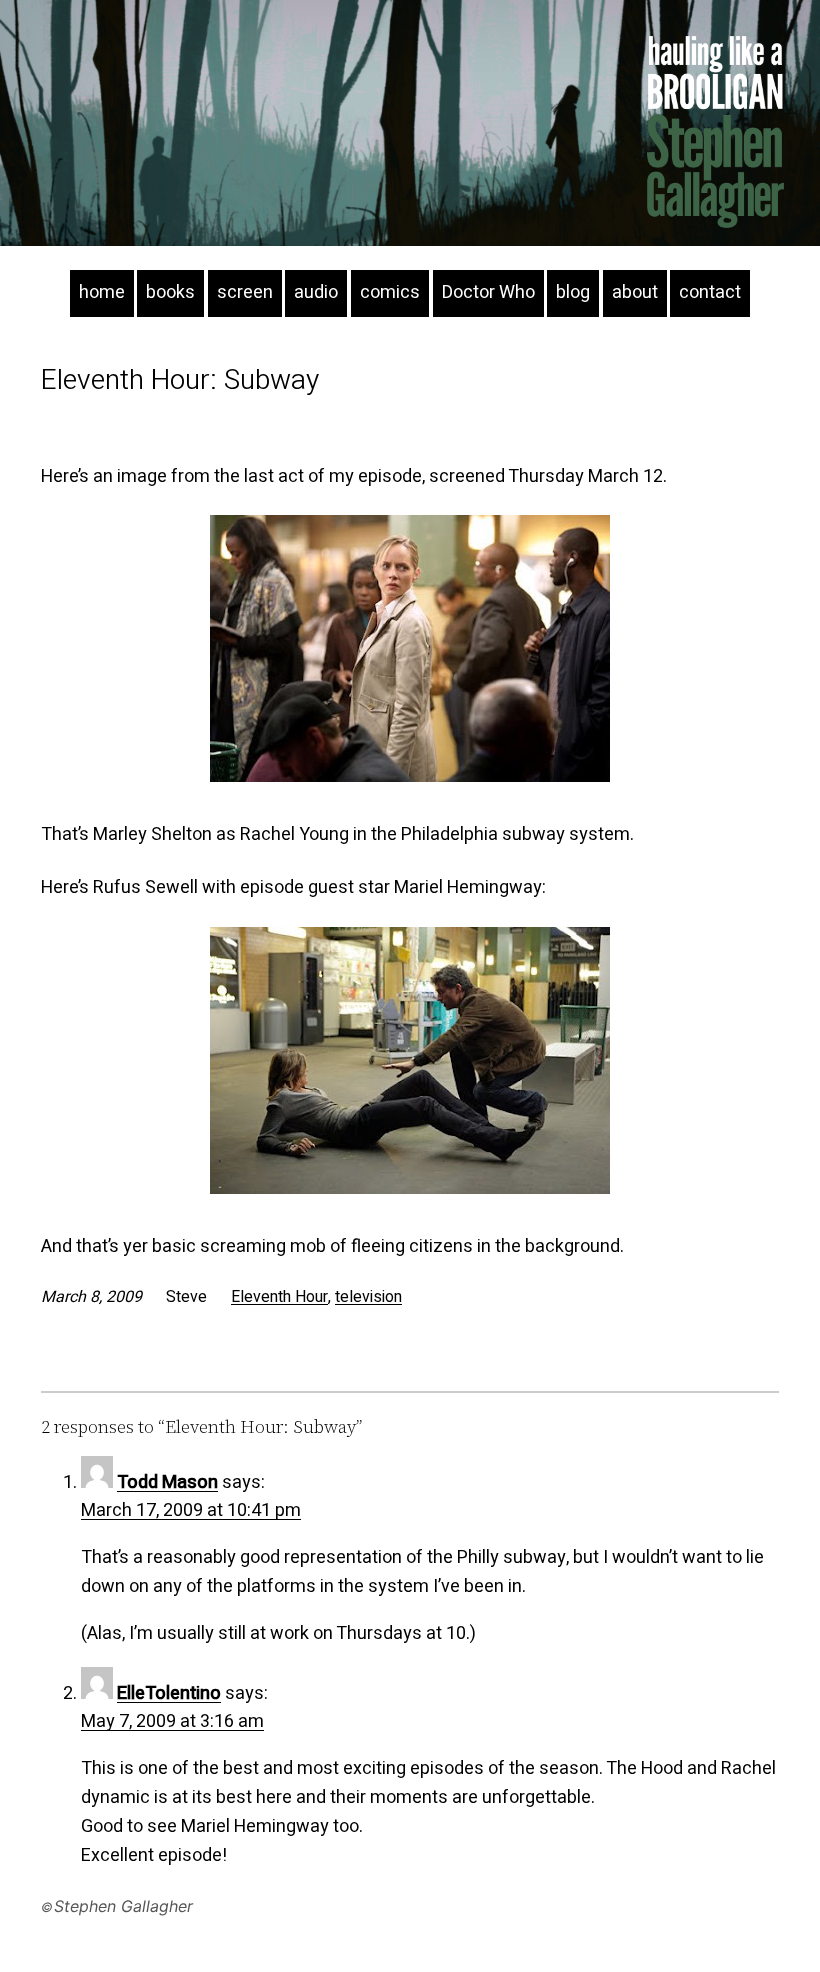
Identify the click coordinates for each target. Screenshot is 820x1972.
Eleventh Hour (279, 1297)
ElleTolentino (169, 1693)
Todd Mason (167, 1482)
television (368, 1297)
